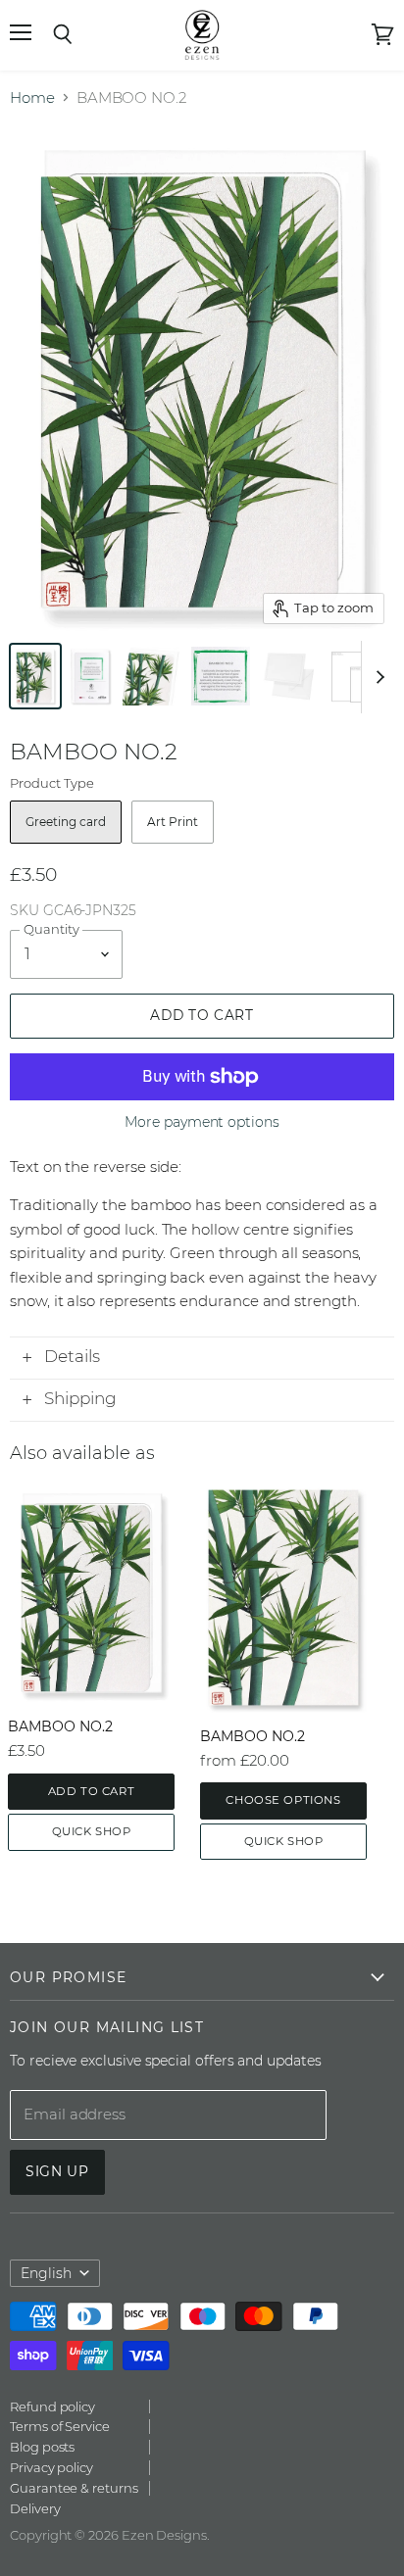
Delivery (35, 2508)
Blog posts (42, 2447)
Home (32, 97)
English (46, 2273)
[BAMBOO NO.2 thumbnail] (152, 676)
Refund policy (52, 2406)
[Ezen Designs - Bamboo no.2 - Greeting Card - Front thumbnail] (35, 676)
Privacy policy (51, 2467)
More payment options (202, 1122)
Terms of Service (60, 2426)
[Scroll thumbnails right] (377, 677)
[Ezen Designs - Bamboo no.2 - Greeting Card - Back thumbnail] (90, 676)
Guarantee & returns (74, 2488)
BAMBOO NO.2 (60, 1726)
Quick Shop (92, 1831)
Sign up (57, 2171)
